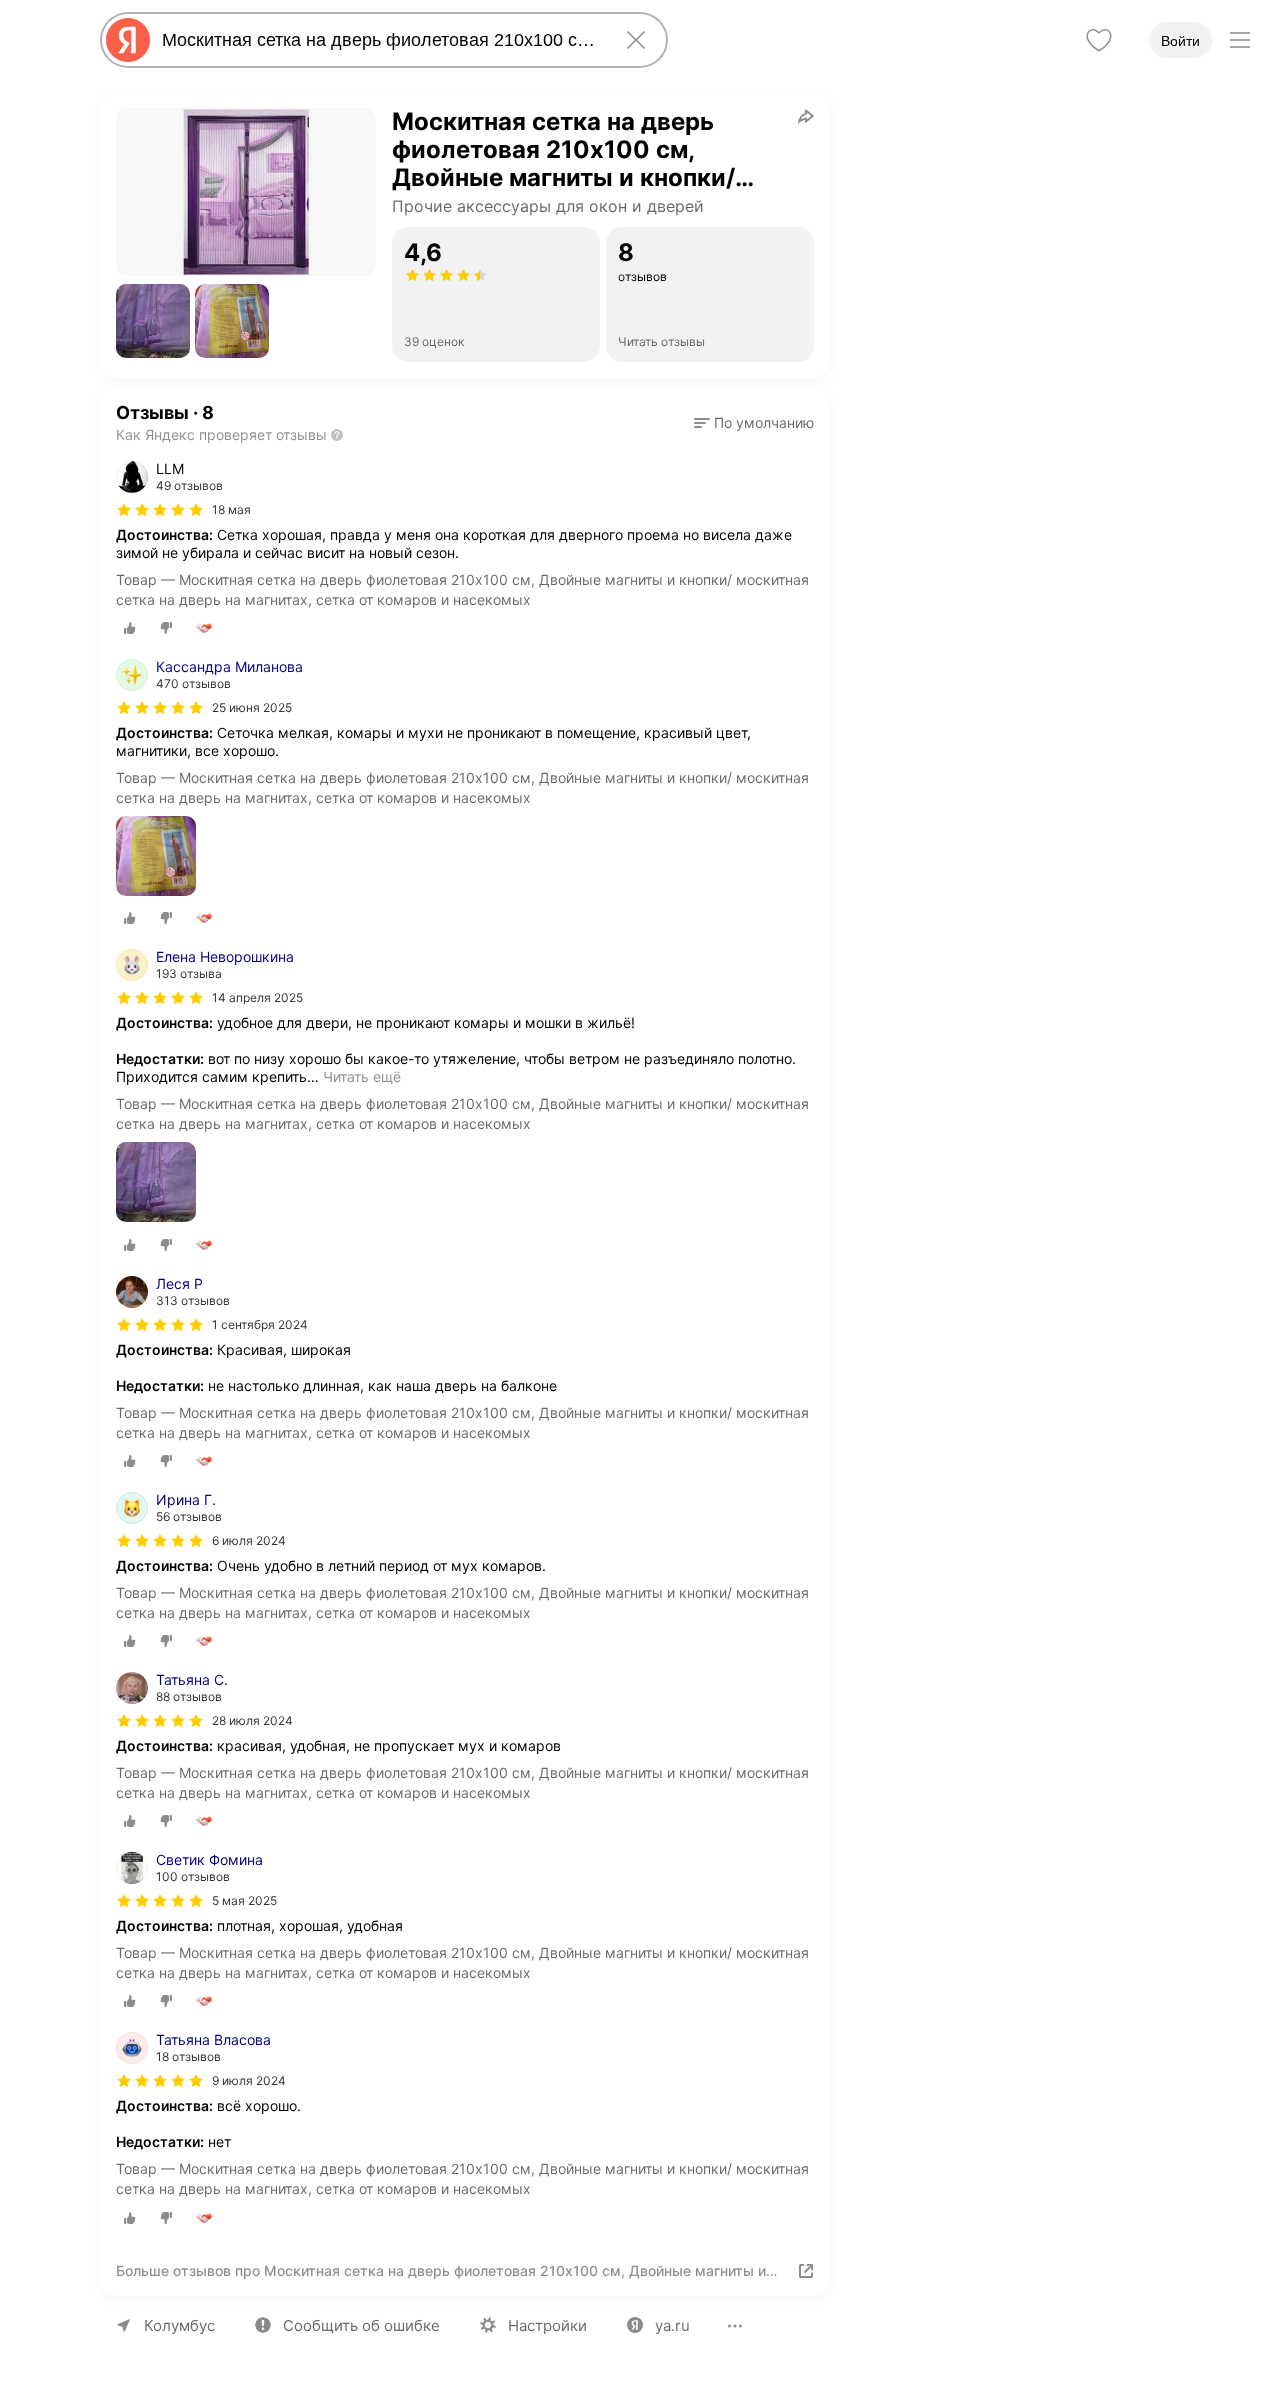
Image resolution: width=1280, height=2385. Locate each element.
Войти (1180, 41)
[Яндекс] (128, 40)
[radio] (130, 628)
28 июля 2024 (252, 1720)
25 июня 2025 (252, 707)
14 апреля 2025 (257, 997)
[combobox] (380, 40)
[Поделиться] (806, 116)
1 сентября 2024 (260, 1324)
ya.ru (672, 2325)
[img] (160, 510)
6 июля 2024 (249, 1540)
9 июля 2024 (249, 2080)
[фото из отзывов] (156, 857)
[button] (153, 321)
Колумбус (179, 2325)
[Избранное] (1099, 40)
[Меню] (1240, 40)
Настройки (547, 2325)
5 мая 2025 (244, 1900)
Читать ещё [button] (362, 1076)
